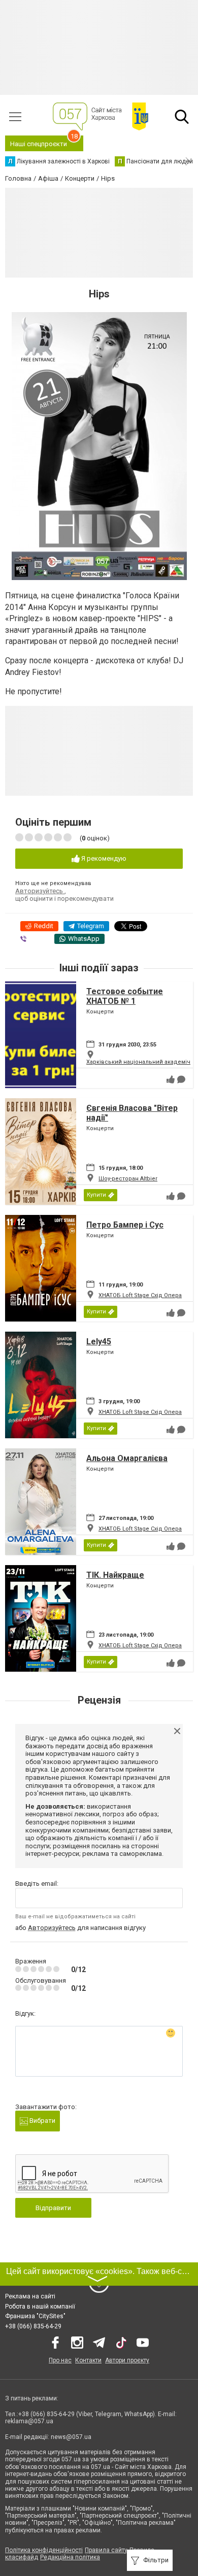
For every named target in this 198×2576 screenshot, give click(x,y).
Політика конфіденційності (44, 2550)
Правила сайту (106, 2550)
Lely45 (99, 1342)
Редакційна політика (70, 2557)
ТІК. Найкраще (115, 1575)
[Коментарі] (181, 1079)
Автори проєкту (127, 2360)
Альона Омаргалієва (127, 1458)
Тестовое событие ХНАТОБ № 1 (125, 996)
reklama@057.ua (29, 2421)
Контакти (88, 2360)
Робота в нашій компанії (40, 2307)
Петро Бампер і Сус (125, 1225)
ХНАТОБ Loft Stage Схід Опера (140, 1295)
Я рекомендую (103, 858)
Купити (96, 1195)
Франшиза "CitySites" (35, 2316)
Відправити (53, 2208)
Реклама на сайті (30, 2296)
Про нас (60, 2360)
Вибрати (42, 2121)
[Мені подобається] (171, 1079)
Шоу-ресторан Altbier (128, 1179)
